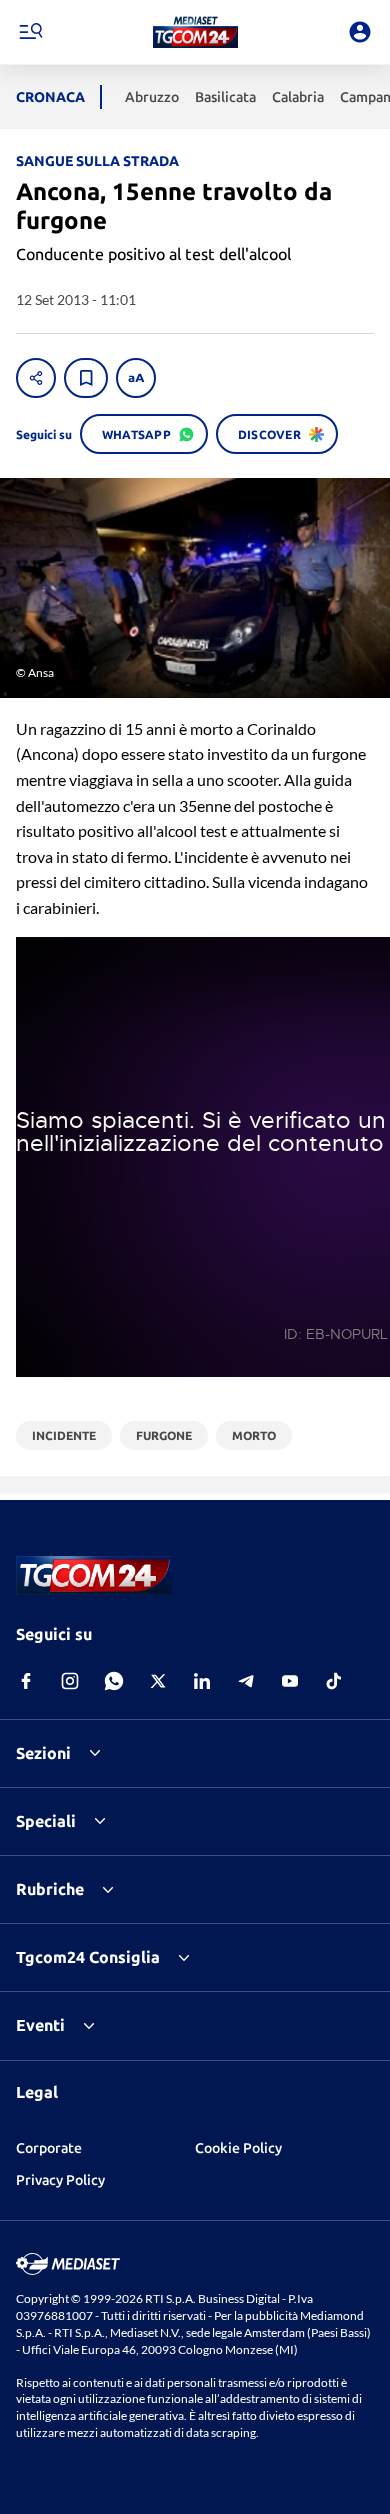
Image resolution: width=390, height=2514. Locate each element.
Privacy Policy (60, 2180)
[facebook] (26, 1681)
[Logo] (195, 32)
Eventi (40, 2025)
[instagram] (70, 1681)
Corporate (49, 2148)
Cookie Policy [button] (238, 2148)
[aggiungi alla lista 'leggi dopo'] (86, 378)
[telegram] (246, 1681)
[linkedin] (202, 1681)
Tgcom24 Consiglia (88, 1957)
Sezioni (43, 1753)
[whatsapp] (114, 1681)
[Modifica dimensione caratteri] (136, 378)
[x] (158, 1681)
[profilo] (360, 32)
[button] (195, 32)
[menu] (30, 32)
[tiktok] (334, 1681)
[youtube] (290, 1681)
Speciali (46, 1821)
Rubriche (50, 1889)
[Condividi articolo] (36, 378)
